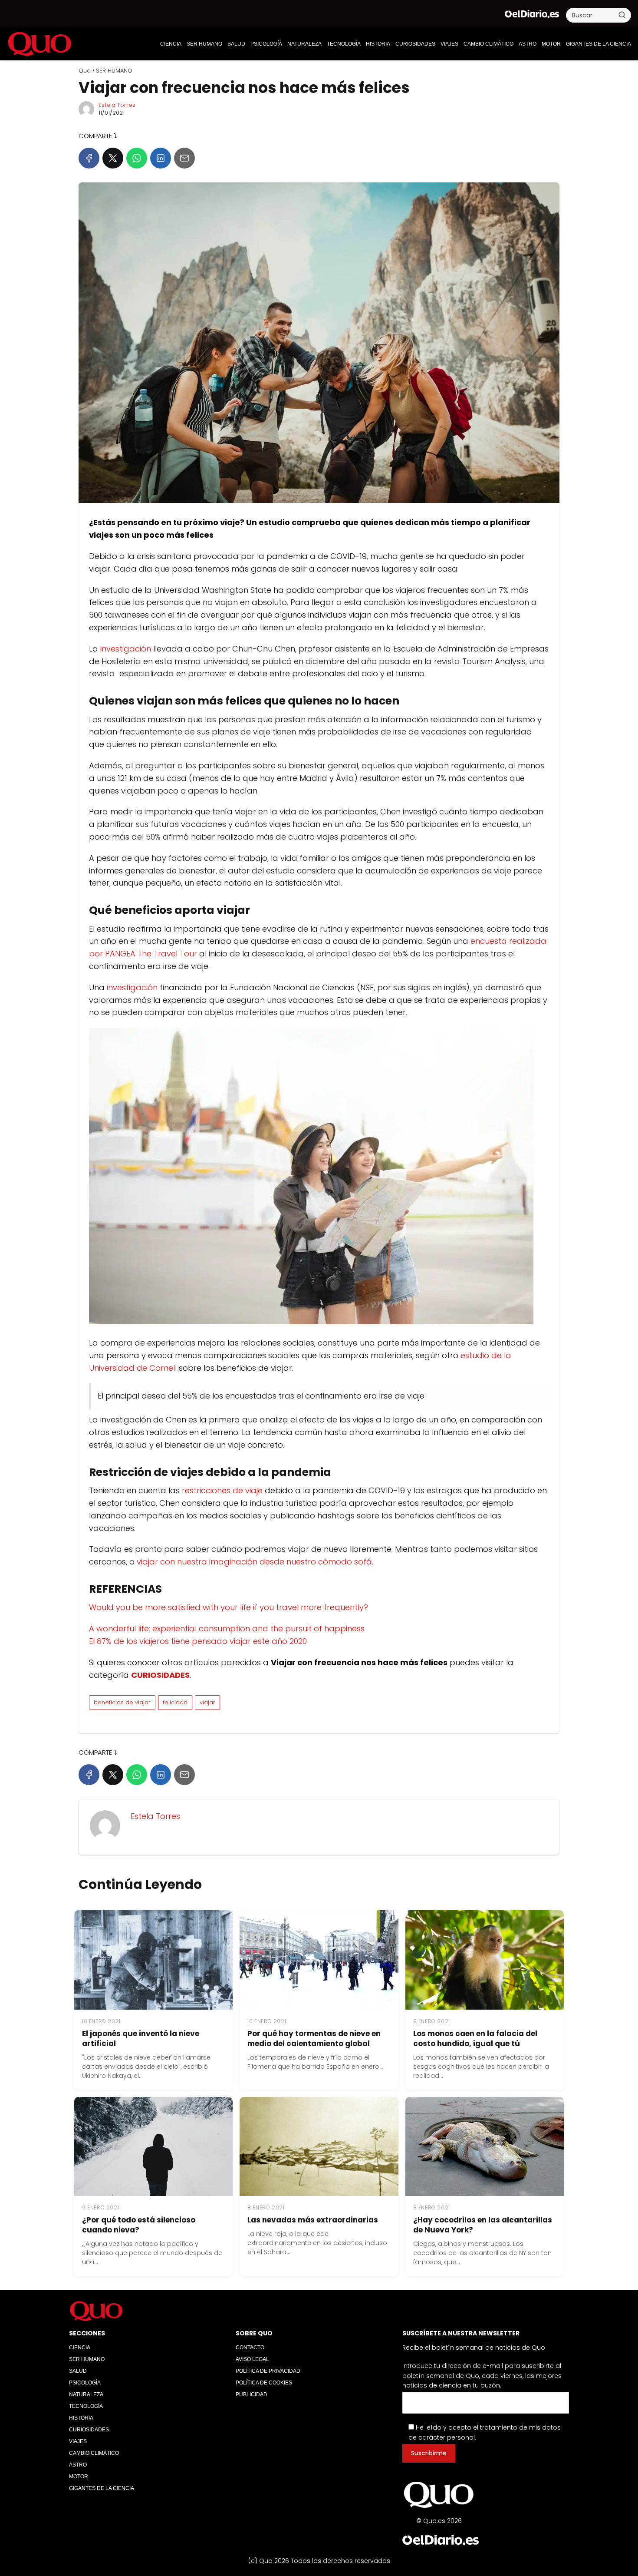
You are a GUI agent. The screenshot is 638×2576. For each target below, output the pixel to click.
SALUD (236, 44)
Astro (528, 44)
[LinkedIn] (161, 158)
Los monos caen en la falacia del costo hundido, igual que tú (475, 2039)
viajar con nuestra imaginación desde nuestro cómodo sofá (254, 1562)
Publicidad (252, 2394)
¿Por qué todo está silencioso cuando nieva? (139, 2225)
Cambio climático (488, 44)
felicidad (175, 1702)
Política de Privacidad (268, 2371)
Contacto (250, 2348)
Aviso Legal (252, 2359)
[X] (113, 158)
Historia (378, 44)
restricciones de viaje (222, 1490)
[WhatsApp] (137, 158)
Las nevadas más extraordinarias (313, 2220)
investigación (126, 649)
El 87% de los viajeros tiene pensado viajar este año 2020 (198, 1641)
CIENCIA (171, 44)
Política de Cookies (264, 2383)
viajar (207, 1702)
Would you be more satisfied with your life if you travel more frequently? (229, 1607)
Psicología (266, 44)
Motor (551, 44)
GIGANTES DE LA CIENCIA (599, 44)
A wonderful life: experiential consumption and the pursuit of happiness (227, 1629)
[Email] (184, 158)
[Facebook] (89, 158)
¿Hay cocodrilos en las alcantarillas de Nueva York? (483, 2225)
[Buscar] (622, 15)
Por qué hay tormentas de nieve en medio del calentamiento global (314, 2039)
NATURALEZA (304, 44)
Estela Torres (117, 105)
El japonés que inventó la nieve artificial (141, 2039)
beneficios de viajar (122, 1702)
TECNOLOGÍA (344, 44)
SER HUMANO (204, 44)
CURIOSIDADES (415, 44)
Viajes (449, 44)
